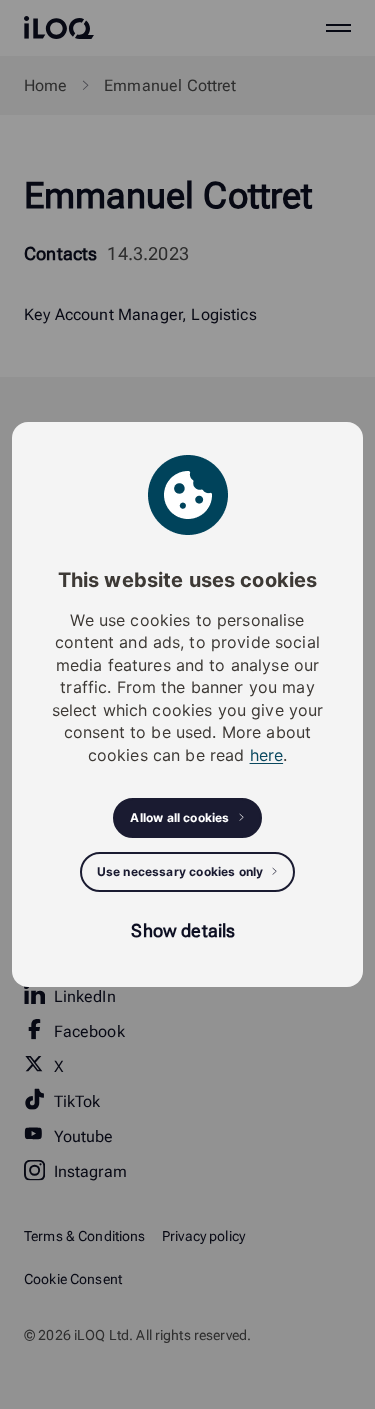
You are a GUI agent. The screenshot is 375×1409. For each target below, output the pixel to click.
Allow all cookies (179, 817)
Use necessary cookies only (180, 871)
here (267, 755)
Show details (183, 930)
